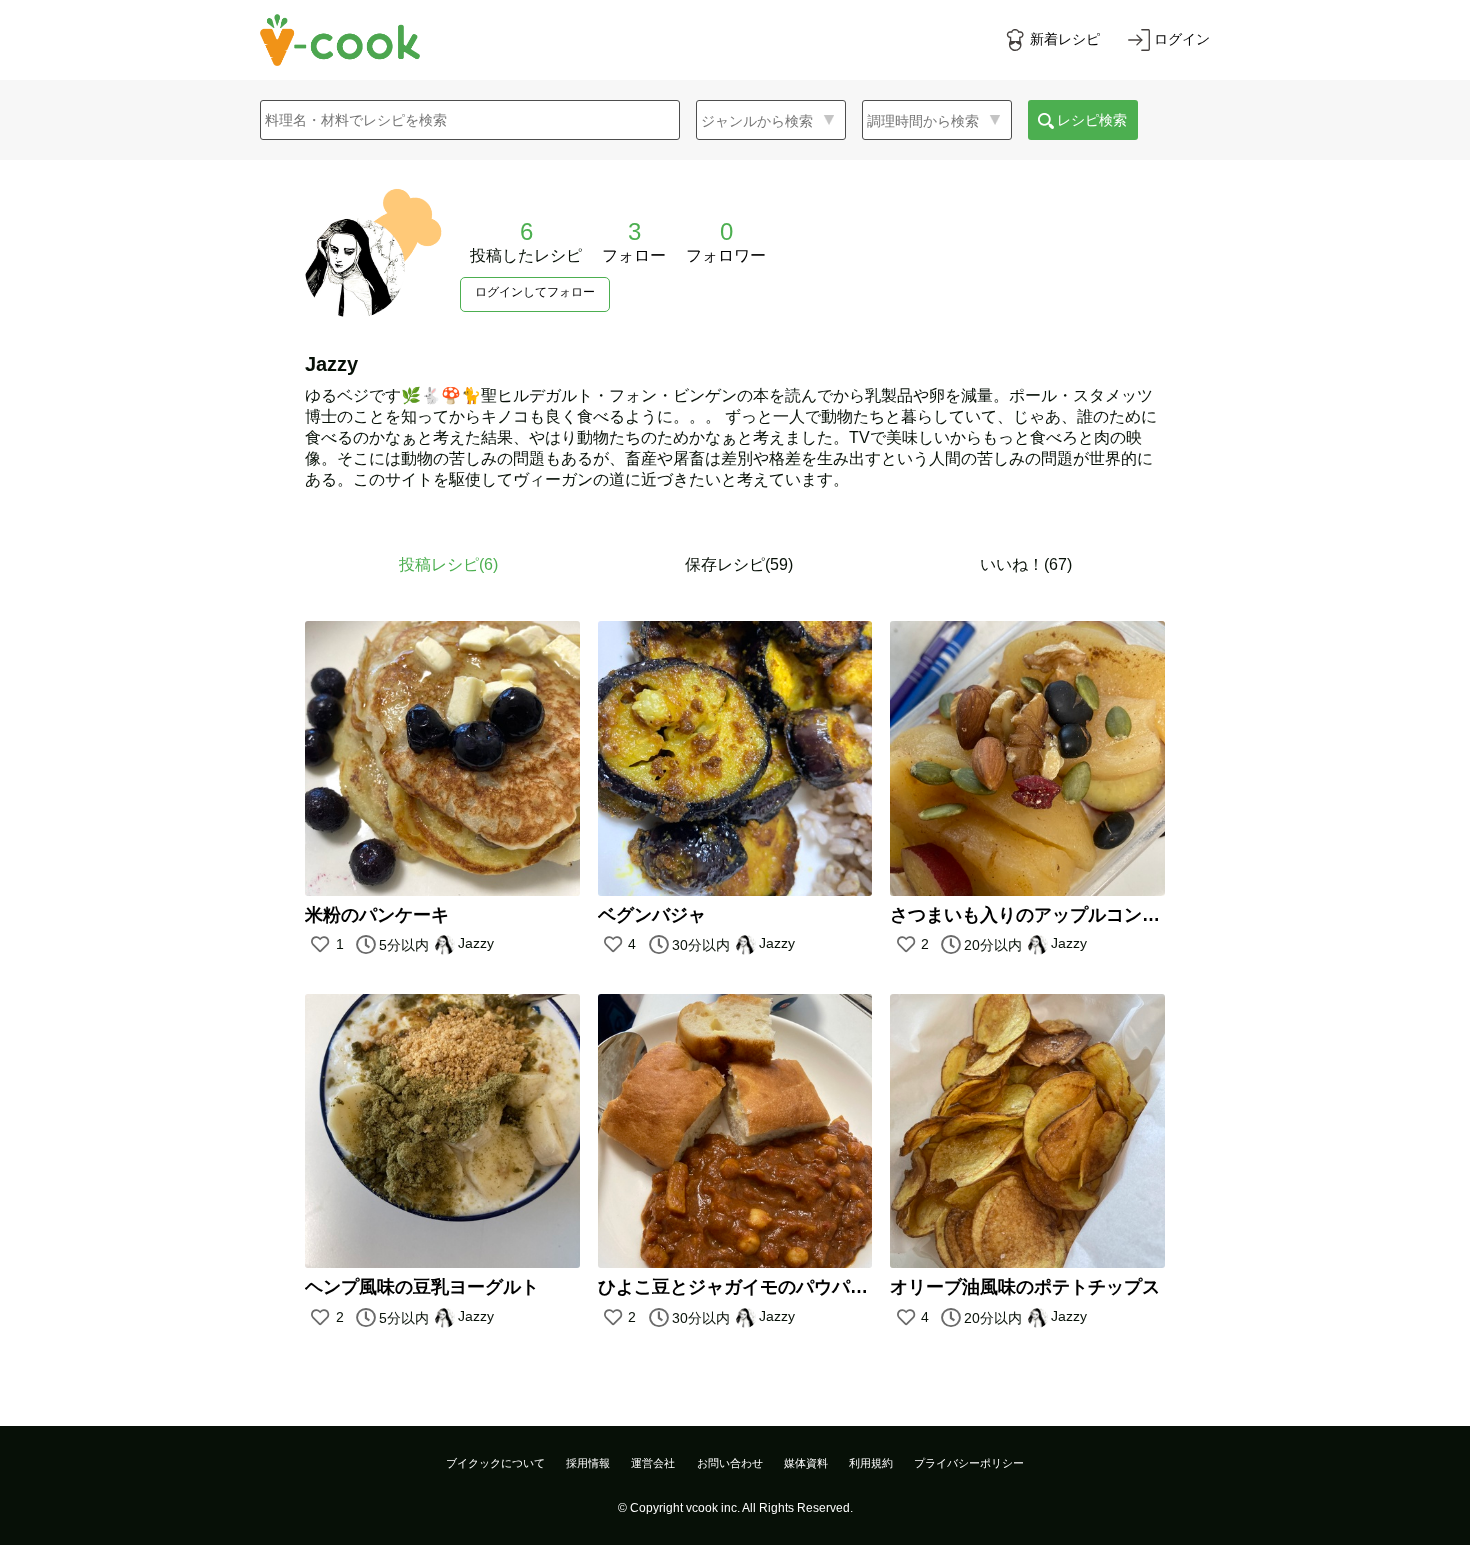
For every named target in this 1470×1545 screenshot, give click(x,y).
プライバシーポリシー (969, 1463)
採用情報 (588, 1463)
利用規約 (871, 1463)
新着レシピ (1065, 39)
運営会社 (653, 1463)
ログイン (1182, 39)
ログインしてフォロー (535, 292)
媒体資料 (806, 1463)
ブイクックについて (495, 1463)
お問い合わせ (730, 1463)
